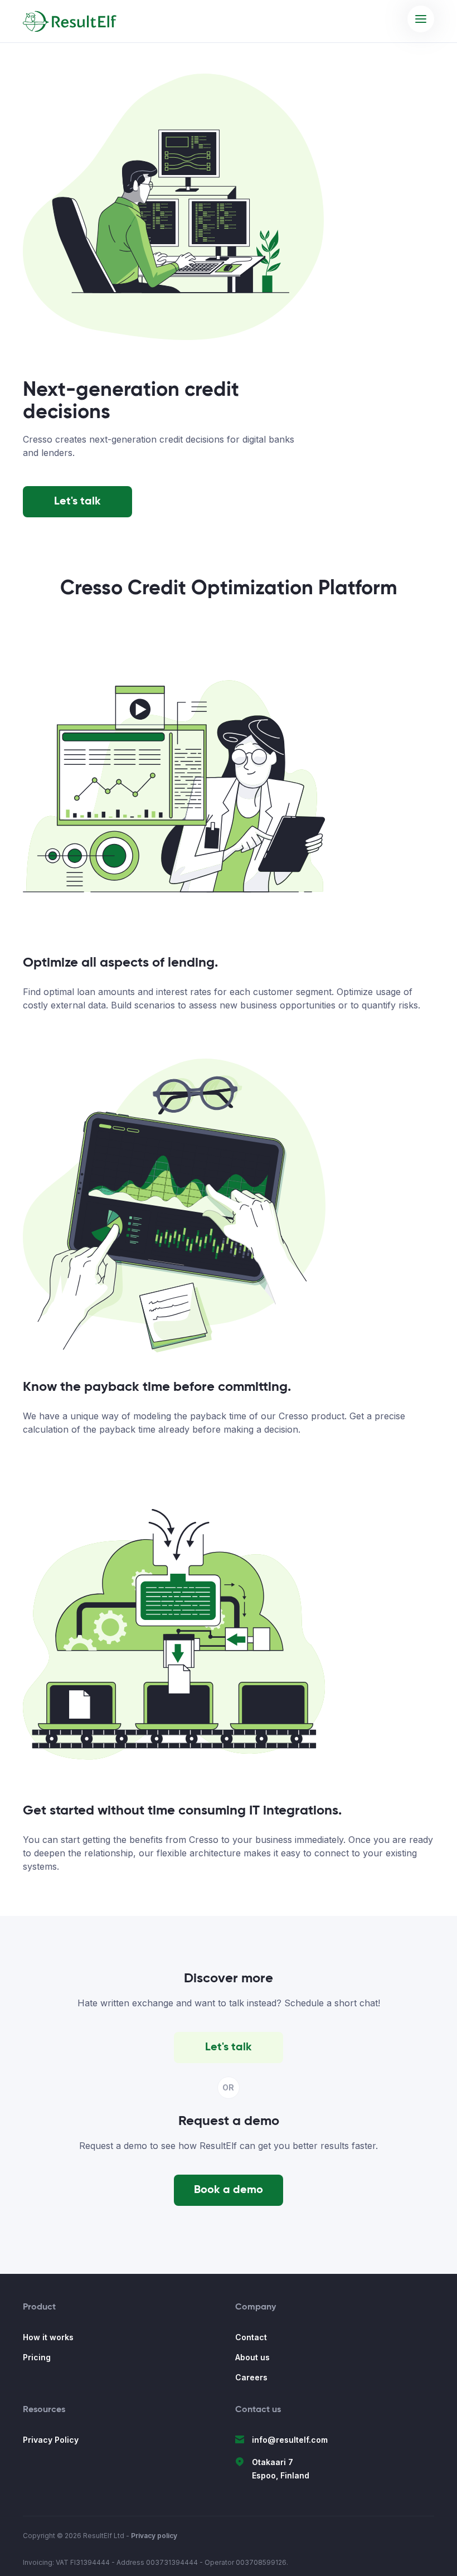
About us (252, 2357)
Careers (251, 2377)
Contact (251, 2337)
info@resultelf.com (290, 2440)
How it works (48, 2337)
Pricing (37, 2357)
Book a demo (229, 2190)
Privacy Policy (51, 2440)
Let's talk (77, 502)
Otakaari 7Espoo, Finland (281, 2469)
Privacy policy (154, 2536)
